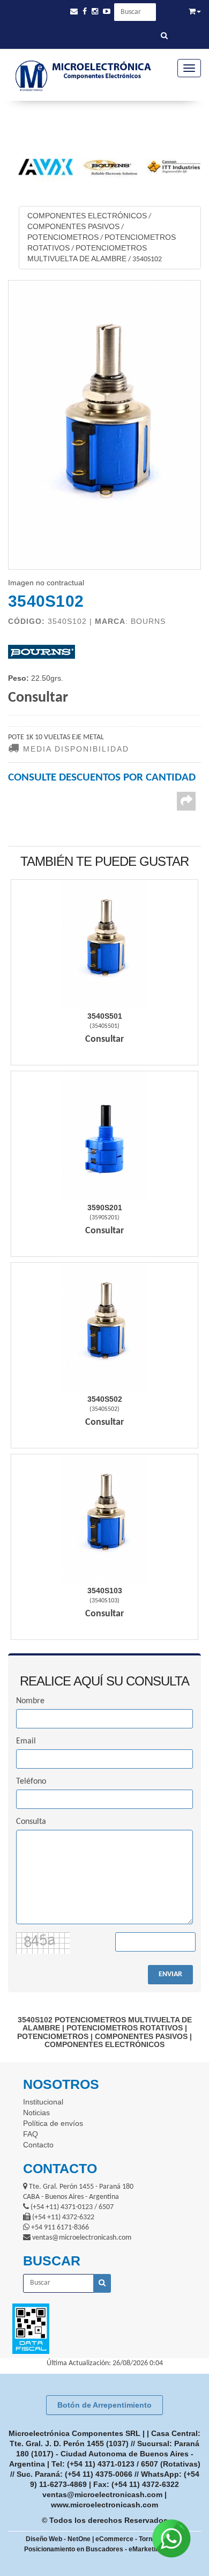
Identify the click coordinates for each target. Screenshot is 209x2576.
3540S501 (105, 1016)
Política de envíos (53, 2123)
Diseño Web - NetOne (58, 2539)
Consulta (31, 1822)
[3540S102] (104, 425)
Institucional (43, 2102)
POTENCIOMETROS (63, 237)
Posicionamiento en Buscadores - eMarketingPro (99, 2549)
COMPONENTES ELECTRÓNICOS (87, 216)
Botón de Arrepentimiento (104, 2405)
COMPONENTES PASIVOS (73, 226)
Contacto (38, 2145)
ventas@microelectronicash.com (102, 2494)
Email (26, 1741)
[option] (41, 167)
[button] (74, 12)
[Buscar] (164, 36)
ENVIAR (170, 1974)
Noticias (36, 2113)
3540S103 (105, 1591)
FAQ (31, 2134)
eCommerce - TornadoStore (138, 2539)
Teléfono (31, 1782)
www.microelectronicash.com (104, 2505)
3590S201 (105, 1208)
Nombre (30, 1701)
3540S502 (105, 1399)
